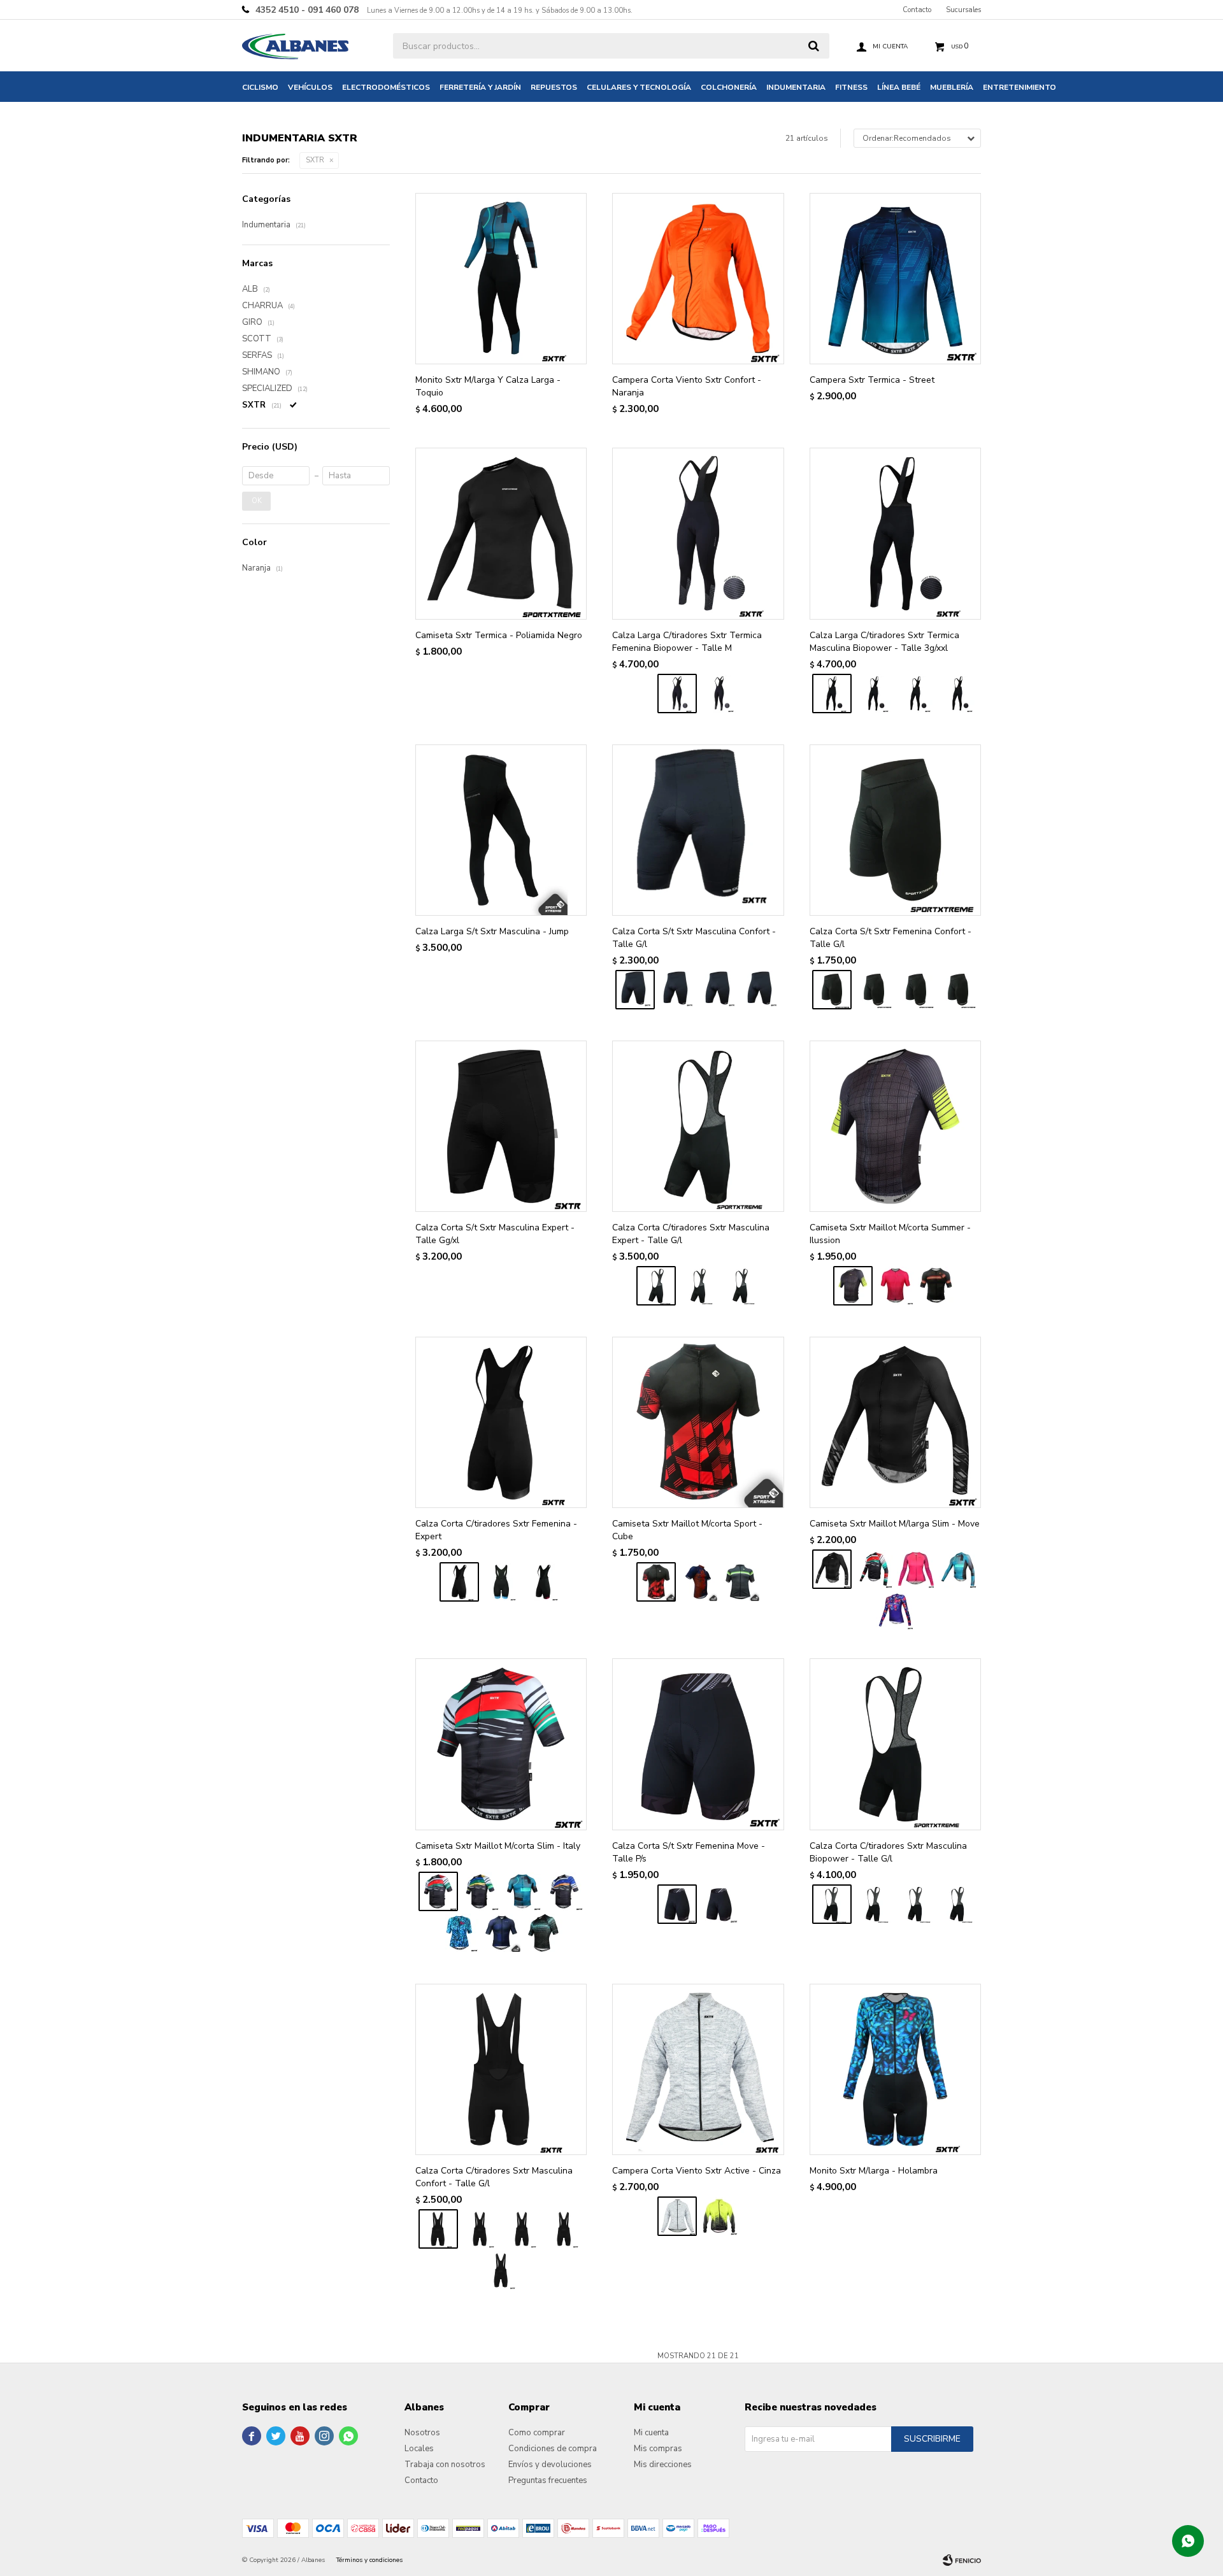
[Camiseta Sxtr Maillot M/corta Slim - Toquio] (522, 1891)
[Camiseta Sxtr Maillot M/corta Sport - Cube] (698, 1422)
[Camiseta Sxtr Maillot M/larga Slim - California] (895, 1611)
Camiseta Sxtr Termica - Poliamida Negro (499, 635)
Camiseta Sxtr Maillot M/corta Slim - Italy (498, 1846)
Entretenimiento (1019, 87)
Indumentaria (796, 87)
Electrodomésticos (386, 87)
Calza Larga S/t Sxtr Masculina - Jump (492, 931)
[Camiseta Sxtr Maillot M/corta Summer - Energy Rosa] (895, 1286)
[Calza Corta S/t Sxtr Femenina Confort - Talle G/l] (895, 830)
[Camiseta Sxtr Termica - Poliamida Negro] (501, 533)
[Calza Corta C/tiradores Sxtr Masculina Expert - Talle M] (740, 1286)
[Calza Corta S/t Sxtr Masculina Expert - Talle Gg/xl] (501, 1126)
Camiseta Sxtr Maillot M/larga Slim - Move (895, 1524)
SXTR (315, 160)
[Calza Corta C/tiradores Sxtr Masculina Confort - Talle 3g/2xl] (522, 2229)
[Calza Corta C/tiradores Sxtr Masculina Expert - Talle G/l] (698, 1126)
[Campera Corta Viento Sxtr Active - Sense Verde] (719, 2216)
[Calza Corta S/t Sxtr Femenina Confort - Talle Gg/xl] (916, 990)
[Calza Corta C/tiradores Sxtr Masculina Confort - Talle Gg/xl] (480, 2229)
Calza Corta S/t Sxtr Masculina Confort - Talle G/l (694, 938)
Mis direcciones (663, 2465)
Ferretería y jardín (480, 87)
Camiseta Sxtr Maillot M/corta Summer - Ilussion (890, 1234)
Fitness (851, 87)
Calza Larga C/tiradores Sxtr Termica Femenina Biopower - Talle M (687, 642)
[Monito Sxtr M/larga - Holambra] (895, 2069)
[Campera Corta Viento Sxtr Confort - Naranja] (698, 279)
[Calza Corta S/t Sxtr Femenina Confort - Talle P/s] (874, 990)
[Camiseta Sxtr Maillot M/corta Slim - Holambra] (459, 1933)
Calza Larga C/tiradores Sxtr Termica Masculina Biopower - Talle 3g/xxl (884, 642)
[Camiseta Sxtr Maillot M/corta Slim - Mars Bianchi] (543, 1933)
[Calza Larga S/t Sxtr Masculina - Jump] (501, 830)
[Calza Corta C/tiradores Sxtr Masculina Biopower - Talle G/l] (895, 1744)
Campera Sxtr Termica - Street (872, 380)
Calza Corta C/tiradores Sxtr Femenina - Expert (496, 1530)
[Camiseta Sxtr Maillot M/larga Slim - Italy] (874, 1569)
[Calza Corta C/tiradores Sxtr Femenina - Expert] (501, 1422)
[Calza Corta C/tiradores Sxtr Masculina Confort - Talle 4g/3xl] (564, 2229)
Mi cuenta (651, 2433)
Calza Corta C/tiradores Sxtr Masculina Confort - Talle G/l (494, 2177)
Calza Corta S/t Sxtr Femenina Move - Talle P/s (689, 1852)
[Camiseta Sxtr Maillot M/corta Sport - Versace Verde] (740, 1582)
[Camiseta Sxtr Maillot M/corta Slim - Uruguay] (564, 1891)
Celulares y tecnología (639, 87)
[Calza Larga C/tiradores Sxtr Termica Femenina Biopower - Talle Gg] (719, 694)
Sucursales (963, 10)
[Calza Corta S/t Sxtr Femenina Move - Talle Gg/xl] (719, 1904)
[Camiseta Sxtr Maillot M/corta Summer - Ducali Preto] (937, 1286)
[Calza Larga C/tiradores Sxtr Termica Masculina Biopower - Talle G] (874, 694)
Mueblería (952, 87)
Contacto (917, 10)
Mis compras (658, 2449)
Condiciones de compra (553, 2449)
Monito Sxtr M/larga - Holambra (874, 2171)
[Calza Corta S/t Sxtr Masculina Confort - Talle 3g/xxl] (719, 990)
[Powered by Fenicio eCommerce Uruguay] (962, 2560)
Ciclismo (260, 87)
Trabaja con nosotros (445, 2465)
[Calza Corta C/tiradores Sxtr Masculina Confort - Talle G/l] (501, 2069)
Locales (419, 2449)
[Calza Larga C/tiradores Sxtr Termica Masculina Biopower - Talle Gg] (958, 694)
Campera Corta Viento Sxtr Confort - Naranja (687, 386)
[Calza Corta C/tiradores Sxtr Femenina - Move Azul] (501, 1582)
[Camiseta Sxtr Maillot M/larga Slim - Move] (895, 1422)
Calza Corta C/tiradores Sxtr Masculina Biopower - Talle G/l (888, 1852)
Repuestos (554, 87)
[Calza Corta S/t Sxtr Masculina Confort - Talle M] (761, 990)
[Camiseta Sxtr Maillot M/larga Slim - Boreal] (916, 1569)
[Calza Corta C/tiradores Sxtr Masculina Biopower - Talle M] (958, 1904)
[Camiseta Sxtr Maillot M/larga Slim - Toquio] (958, 1569)
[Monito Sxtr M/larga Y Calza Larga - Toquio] (501, 279)
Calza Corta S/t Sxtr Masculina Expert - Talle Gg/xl (495, 1234)
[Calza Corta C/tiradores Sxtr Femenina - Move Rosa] (543, 1582)
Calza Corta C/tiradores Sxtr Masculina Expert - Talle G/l (691, 1234)
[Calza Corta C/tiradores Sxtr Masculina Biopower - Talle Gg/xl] (916, 1904)
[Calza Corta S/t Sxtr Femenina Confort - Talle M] (958, 990)
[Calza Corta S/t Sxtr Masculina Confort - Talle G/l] (698, 830)
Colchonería (729, 87)
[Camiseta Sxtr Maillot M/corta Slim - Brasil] (480, 1891)
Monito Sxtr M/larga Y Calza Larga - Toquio (488, 386)
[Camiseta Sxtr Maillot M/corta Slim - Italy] (501, 1744)
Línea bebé (899, 87)
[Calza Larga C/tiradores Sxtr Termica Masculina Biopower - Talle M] (916, 694)
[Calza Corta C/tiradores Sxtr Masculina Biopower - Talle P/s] (874, 1904)
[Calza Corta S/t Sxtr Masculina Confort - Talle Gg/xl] (677, 990)
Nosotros (422, 2433)
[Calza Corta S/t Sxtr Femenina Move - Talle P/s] (698, 1744)
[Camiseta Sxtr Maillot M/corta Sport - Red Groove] (698, 1582)
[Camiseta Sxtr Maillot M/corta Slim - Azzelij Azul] (501, 1933)
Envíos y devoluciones (550, 2465)
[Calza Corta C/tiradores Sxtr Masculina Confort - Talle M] (501, 2270)
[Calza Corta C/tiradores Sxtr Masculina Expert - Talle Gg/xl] (698, 1286)
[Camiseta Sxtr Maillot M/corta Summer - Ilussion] (895, 1126)
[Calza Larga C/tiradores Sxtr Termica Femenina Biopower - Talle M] (698, 533)
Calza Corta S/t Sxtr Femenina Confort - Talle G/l (890, 938)
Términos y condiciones (369, 2560)
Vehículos (310, 87)
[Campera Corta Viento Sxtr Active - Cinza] (698, 2069)
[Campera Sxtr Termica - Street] (895, 279)
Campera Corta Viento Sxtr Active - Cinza (697, 2171)
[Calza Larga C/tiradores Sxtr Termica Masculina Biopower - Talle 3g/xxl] (895, 533)
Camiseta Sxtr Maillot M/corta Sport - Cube (687, 1530)
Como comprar (537, 2433)
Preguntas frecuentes (548, 2480)
